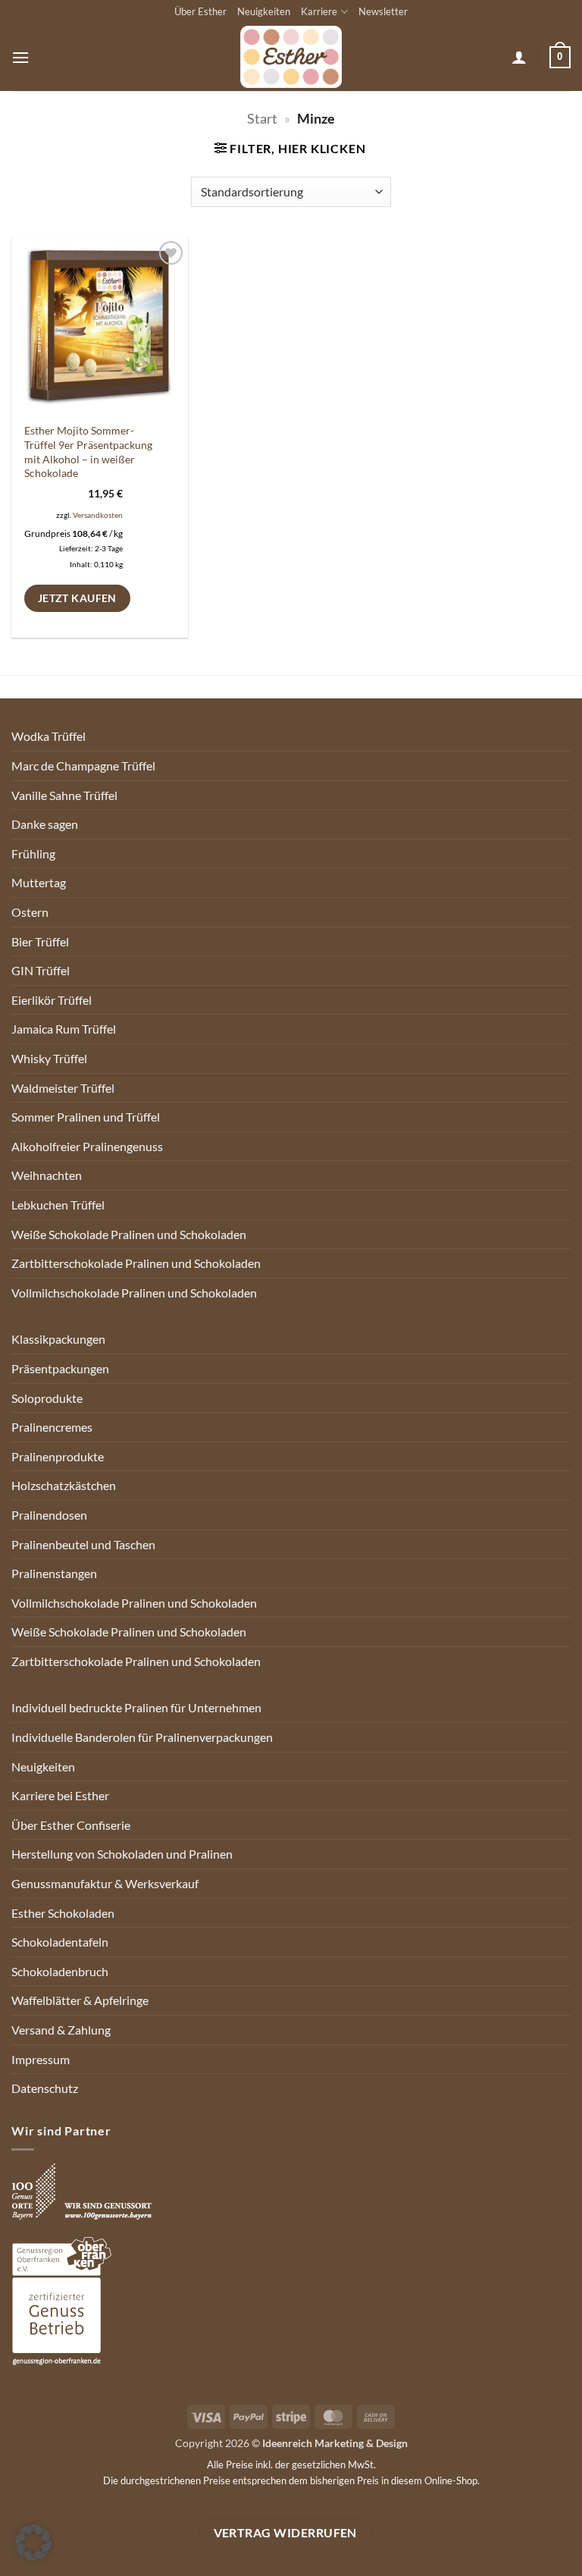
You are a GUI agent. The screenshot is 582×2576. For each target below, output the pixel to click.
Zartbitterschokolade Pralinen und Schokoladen (136, 1263)
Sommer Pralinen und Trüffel (86, 1117)
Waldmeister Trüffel (63, 1088)
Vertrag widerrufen (285, 2533)
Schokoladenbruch (60, 1971)
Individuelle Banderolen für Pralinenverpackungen (142, 1737)
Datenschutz (45, 2088)
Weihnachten (47, 1175)
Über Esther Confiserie (71, 1825)
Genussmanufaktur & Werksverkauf (105, 1883)
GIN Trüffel (41, 970)
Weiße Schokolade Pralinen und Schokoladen (129, 1234)
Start (262, 118)
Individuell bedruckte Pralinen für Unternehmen (136, 1707)
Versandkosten (98, 515)
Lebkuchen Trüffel (58, 1205)
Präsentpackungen (60, 1368)
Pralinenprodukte (58, 1456)
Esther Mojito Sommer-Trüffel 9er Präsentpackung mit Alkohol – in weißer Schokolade (88, 452)
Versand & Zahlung (61, 2030)
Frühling (33, 853)
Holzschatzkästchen (64, 1485)
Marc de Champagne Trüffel (83, 766)
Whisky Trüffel (49, 1058)
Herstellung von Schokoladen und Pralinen (122, 1854)
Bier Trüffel (40, 941)
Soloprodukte (47, 1398)
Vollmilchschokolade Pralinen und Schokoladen (134, 1293)
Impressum (41, 2059)
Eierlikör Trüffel (52, 1000)
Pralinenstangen (54, 1573)
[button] (20, 57)
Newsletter (383, 11)
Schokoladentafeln (60, 1942)
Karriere (319, 11)
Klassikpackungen (58, 1339)
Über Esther (200, 11)
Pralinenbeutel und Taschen (83, 1544)
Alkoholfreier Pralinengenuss (87, 1146)
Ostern (30, 912)
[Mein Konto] (519, 57)
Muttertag (39, 882)
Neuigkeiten (264, 11)
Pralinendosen (49, 1515)
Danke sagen (45, 824)
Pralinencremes (52, 1427)
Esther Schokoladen (63, 1913)
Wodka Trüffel (48, 736)
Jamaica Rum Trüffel (64, 1029)
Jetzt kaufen (77, 598)
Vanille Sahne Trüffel (64, 795)
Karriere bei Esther (60, 1795)
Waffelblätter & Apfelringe (80, 2000)
